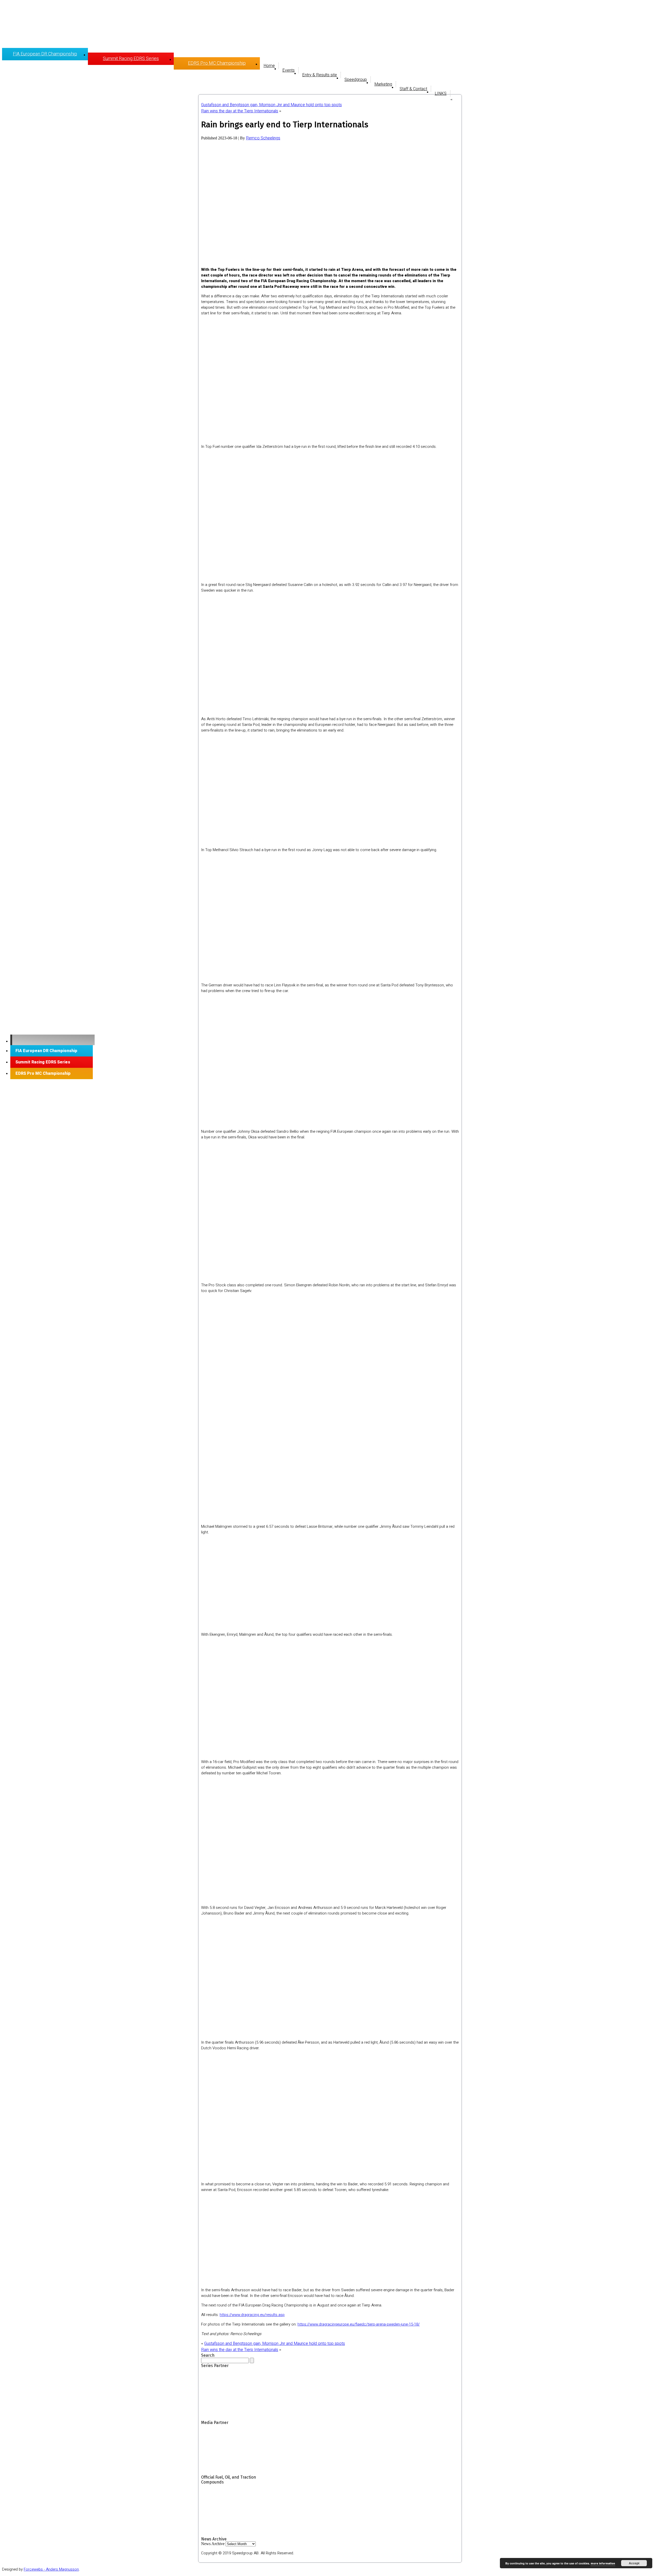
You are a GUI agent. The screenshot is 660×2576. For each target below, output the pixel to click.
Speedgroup (356, 80)
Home (269, 66)
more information (603, 2564)
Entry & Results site (320, 75)
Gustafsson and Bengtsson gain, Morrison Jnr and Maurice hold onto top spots (271, 105)
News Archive (213, 2544)
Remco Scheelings (263, 138)
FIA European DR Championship (45, 54)
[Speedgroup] (52, 1040)
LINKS (441, 94)
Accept (634, 2563)
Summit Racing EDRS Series (131, 59)
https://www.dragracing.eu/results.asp (252, 2315)
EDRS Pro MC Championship (217, 63)
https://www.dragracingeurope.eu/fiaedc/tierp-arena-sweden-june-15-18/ (359, 2324)
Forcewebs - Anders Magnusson (51, 2569)
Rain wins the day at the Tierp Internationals (240, 111)
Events (288, 70)
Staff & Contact (413, 89)
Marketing (383, 84)
